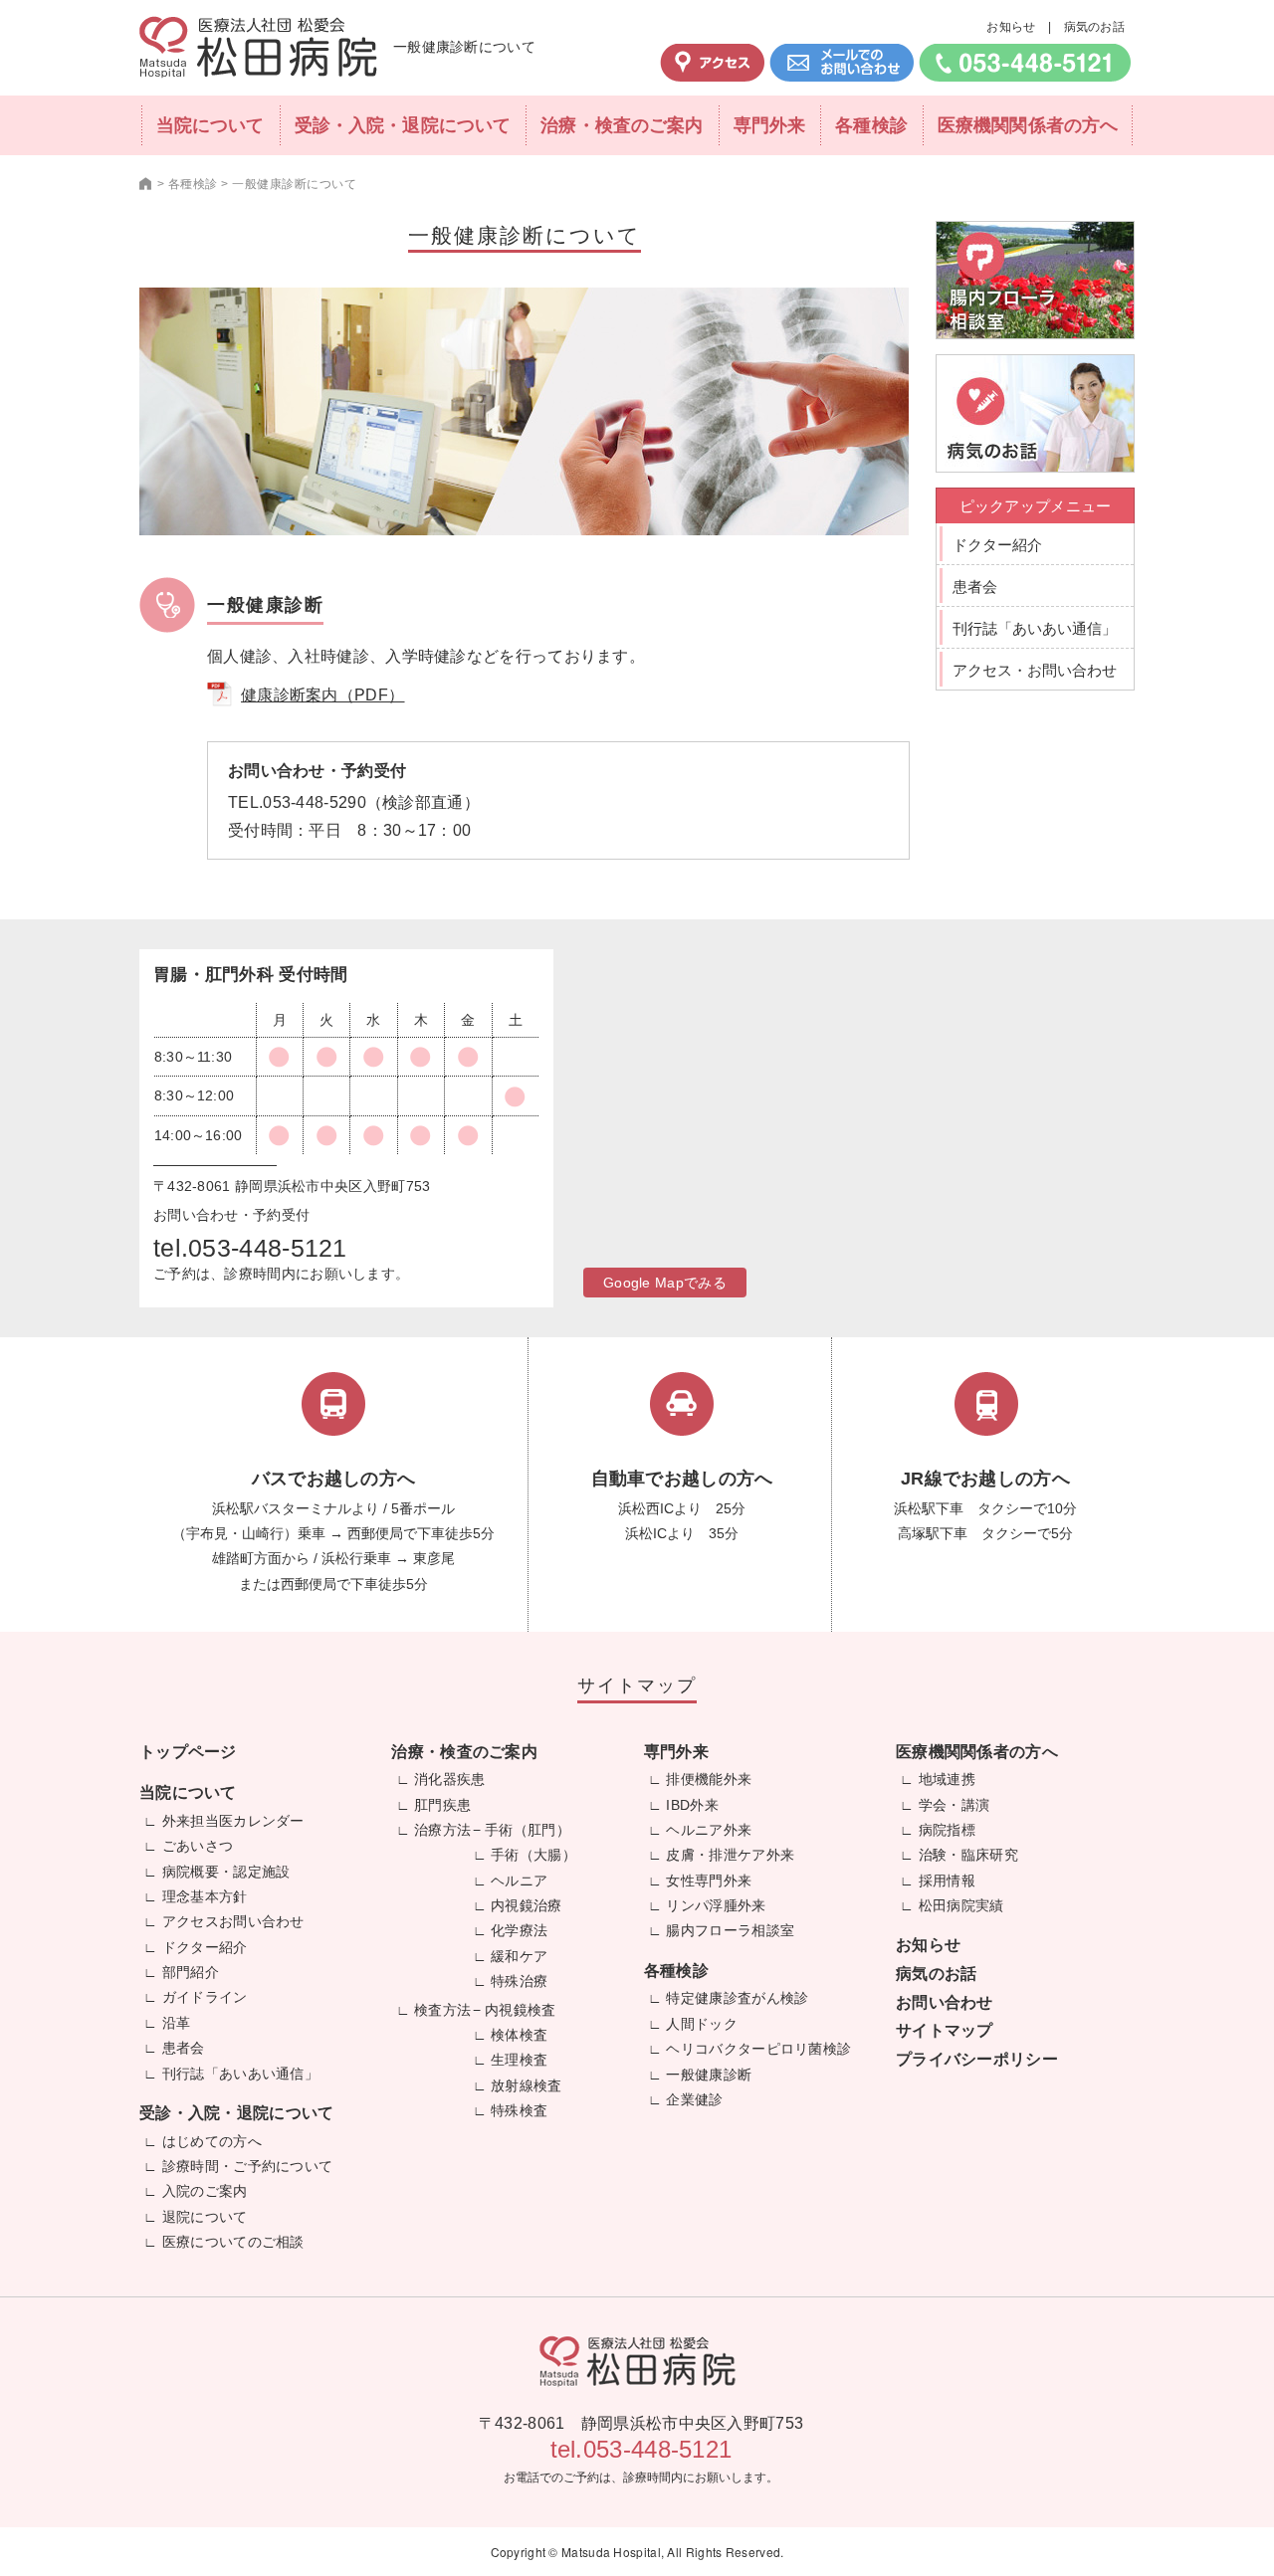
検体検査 (519, 2035)
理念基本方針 (205, 1896)
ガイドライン (205, 1997)
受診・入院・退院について (403, 125)
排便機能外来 (709, 1779)
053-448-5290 (315, 802)
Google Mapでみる (665, 1283)
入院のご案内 (205, 2191)
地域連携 (947, 1779)
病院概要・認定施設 (226, 1872)
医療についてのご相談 (233, 2242)
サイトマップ (945, 2030)
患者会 (975, 587)
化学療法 (519, 1930)
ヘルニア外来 (709, 1830)
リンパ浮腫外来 (716, 1905)
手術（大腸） (533, 1855)
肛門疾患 (442, 1805)
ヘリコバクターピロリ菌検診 (758, 2049)
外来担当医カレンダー (233, 1821)
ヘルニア (519, 1881)
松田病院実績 (961, 1905)
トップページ (188, 1752)
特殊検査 (519, 2110)
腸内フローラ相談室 (730, 1930)
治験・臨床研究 (968, 1855)
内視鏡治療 (527, 1905)
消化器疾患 (450, 1779)
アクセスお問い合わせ (233, 1921)
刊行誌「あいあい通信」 (1035, 628)
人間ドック (702, 2024)
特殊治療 (519, 1981)
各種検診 (871, 125)
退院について (205, 2217)
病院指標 (947, 1830)
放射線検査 (527, 2085)
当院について (211, 125)
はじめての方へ (212, 2141)
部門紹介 (191, 1972)
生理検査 (519, 2060)
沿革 (177, 2023)
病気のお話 (1095, 27)
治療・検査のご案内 (622, 125)
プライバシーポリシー (977, 2059)
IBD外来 (692, 1805)
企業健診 (694, 2099)
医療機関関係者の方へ (1028, 125)
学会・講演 (955, 1805)
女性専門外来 (709, 1881)
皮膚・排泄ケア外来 (730, 1855)
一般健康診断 (709, 2075)
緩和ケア (519, 1956)
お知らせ (1011, 27)
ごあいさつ (198, 1846)
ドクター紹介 (997, 545)
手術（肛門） (528, 1830)
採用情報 (947, 1881)
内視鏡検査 (521, 2010)
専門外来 (769, 125)
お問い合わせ (945, 2002)
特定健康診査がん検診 (737, 1998)
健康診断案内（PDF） (322, 695)
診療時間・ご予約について (248, 2166)
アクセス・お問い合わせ (1035, 670)
